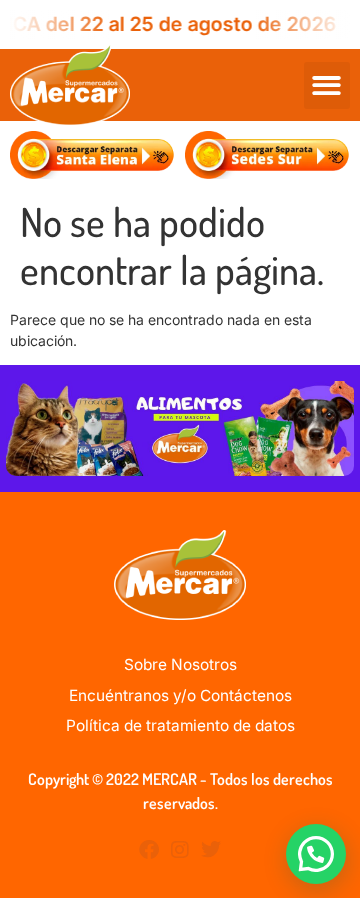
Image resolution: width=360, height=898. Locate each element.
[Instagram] (180, 850)
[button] (327, 85)
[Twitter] (211, 850)
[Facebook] (149, 850)
